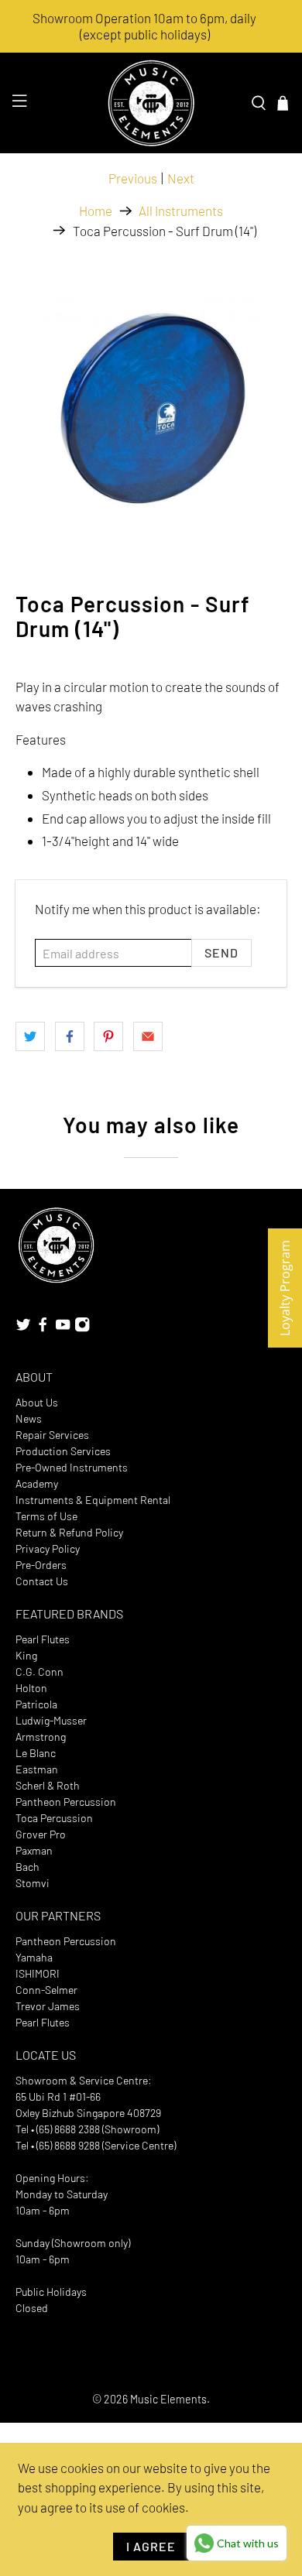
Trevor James (48, 2006)
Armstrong (41, 1737)
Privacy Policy (48, 1548)
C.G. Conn (39, 1672)
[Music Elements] (151, 103)
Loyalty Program (285, 1288)
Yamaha (34, 1957)
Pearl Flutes (43, 1639)
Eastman (37, 1769)
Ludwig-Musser (51, 1720)
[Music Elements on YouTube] (63, 1329)
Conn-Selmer (46, 1990)
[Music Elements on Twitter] (23, 1329)
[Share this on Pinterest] (108, 1036)
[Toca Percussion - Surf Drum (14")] (151, 411)
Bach (27, 1867)
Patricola (36, 1704)
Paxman (34, 1850)
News (29, 1418)
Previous (133, 178)
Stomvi (33, 1883)
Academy (37, 1483)
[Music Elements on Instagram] (82, 1329)
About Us (37, 1402)
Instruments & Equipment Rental (93, 1500)
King (26, 1655)
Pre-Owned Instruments (72, 1467)
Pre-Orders (41, 1565)
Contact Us (42, 1581)
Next (181, 178)
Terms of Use (46, 1516)
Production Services (63, 1451)
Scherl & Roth (48, 1785)
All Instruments (181, 211)
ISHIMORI (38, 1973)
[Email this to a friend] (148, 1036)
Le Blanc (36, 1753)
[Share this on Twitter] (30, 1036)
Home (96, 211)
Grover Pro (41, 1834)
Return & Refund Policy (69, 1532)
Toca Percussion (54, 1818)
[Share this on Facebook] (70, 1036)
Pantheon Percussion (66, 1802)
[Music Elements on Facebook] (43, 1329)
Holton (31, 1688)
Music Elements (168, 2399)
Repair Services (52, 1435)
